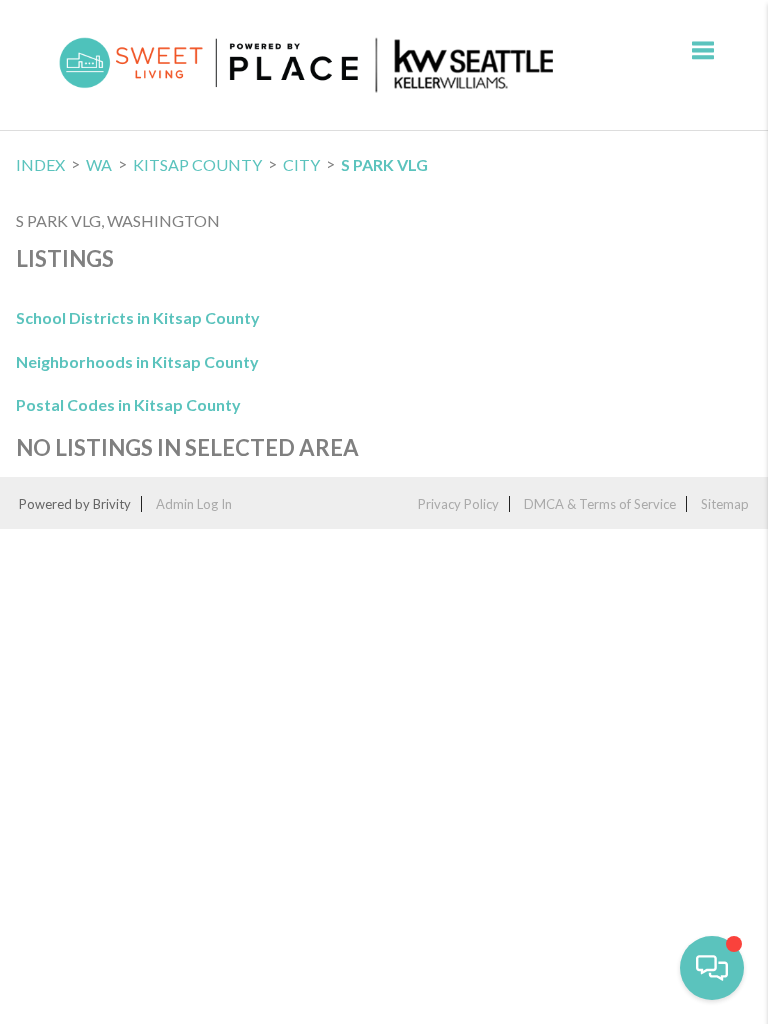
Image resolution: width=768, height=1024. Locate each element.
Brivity (112, 504)
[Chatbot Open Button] (712, 968)
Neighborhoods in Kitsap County (137, 361)
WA (99, 164)
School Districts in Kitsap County (138, 317)
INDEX (40, 164)
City (301, 164)
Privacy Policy (458, 504)
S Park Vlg (384, 164)
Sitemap (725, 504)
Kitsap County (197, 164)
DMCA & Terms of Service (600, 504)
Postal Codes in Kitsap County (128, 404)
